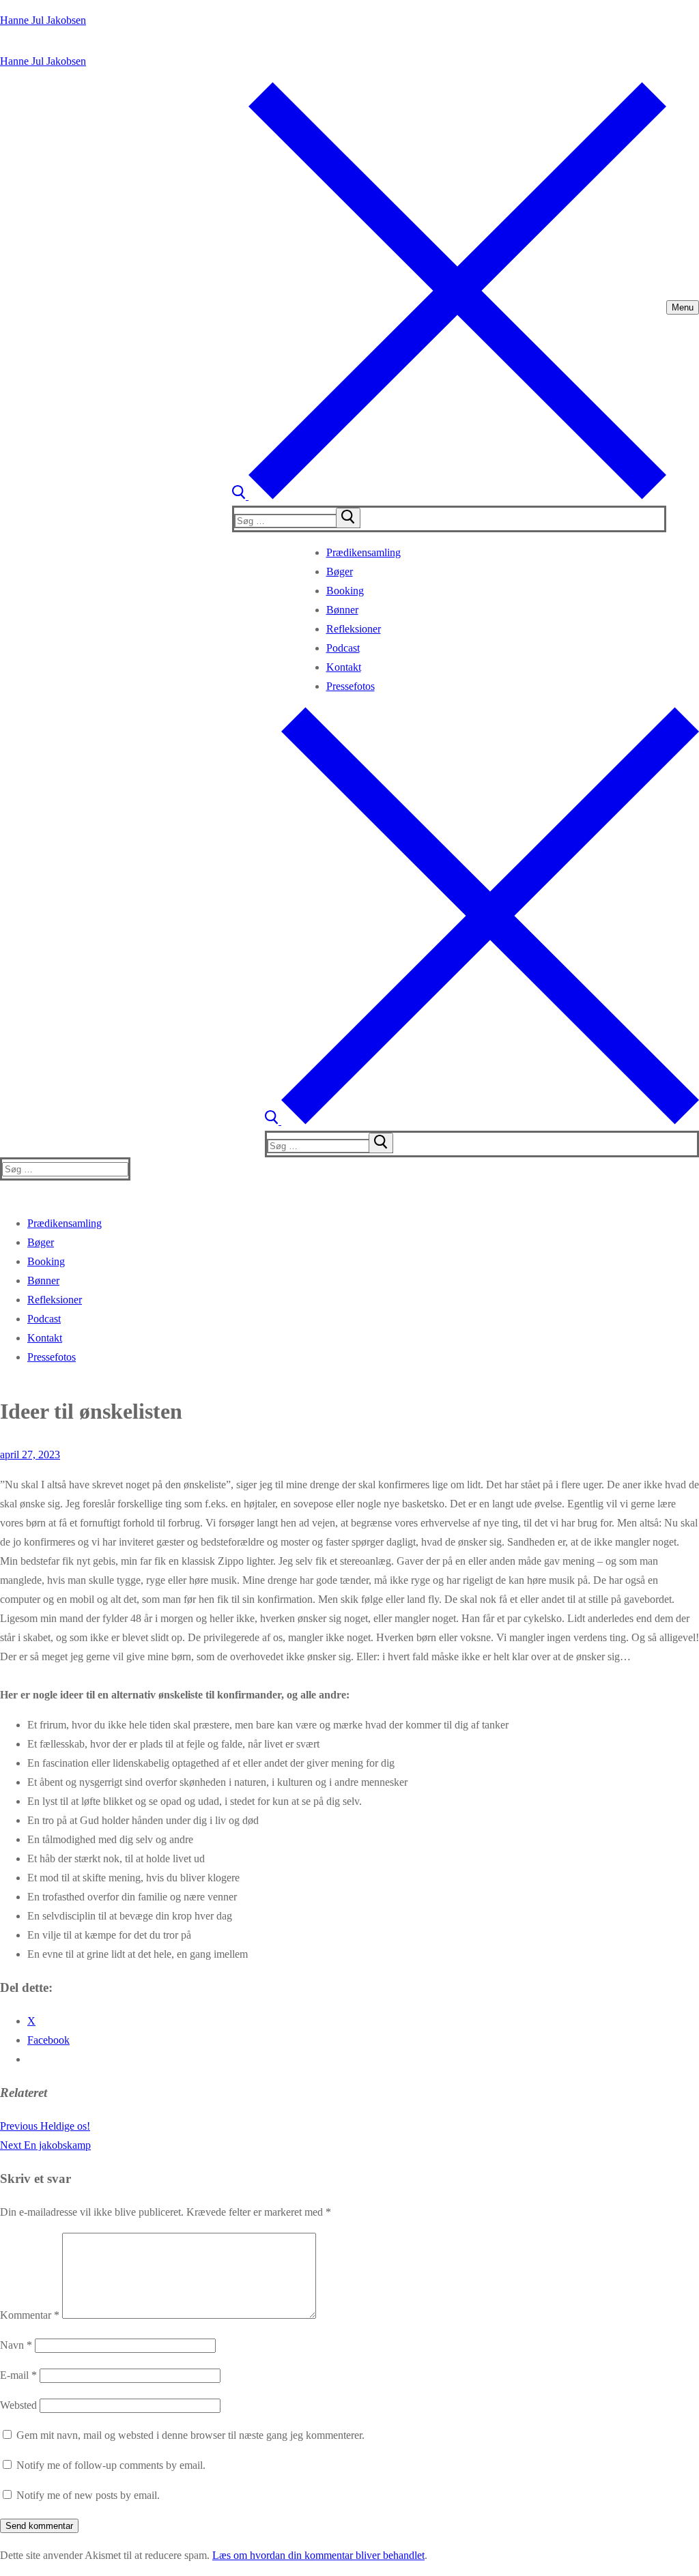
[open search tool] (449, 496)
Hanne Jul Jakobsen (43, 20)
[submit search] (348, 518)
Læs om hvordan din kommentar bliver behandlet (318, 2555)
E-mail (18, 2375)
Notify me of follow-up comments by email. (111, 2465)
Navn (16, 2345)
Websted (18, 2405)
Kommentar (30, 2315)
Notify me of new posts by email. (88, 2495)
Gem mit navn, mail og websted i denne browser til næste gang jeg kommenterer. (190, 2435)
